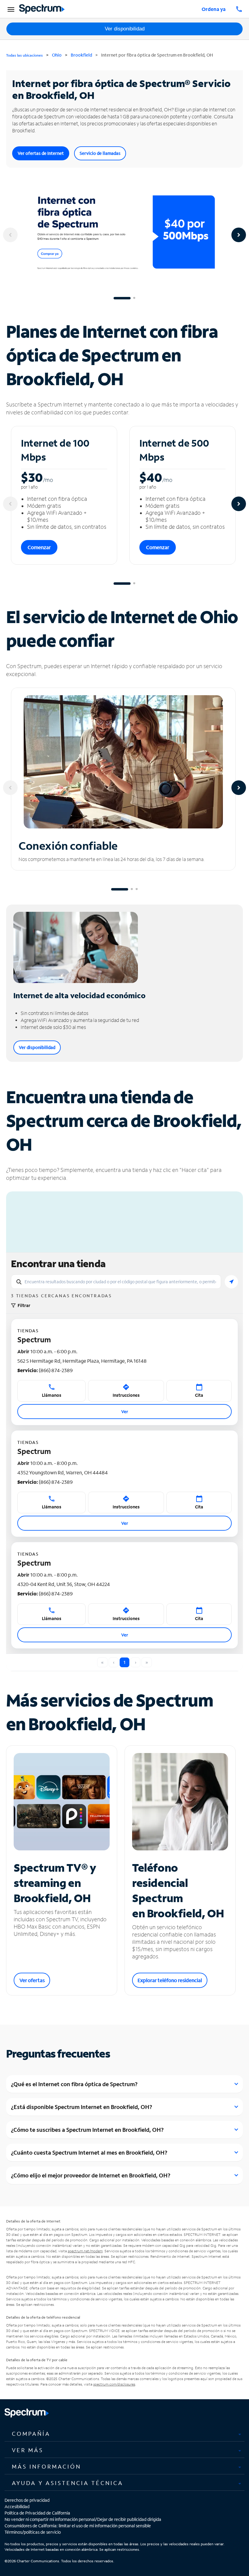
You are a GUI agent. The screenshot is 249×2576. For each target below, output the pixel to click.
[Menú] (10, 9)
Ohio (57, 55)
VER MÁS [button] (28, 2450)
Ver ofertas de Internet (41, 153)
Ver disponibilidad (125, 29)
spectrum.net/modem (85, 2251)
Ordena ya (214, 9)
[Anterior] (10, 235)
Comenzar (39, 547)
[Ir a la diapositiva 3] (137, 889)
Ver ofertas (32, 1980)
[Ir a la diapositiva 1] (122, 298)
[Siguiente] (239, 235)
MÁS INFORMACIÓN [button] (46, 2466)
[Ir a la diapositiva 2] (134, 298)
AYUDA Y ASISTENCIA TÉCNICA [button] (68, 2483)
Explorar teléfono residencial (170, 1980)
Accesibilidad (17, 2506)
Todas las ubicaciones (24, 55)
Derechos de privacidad (27, 2500)
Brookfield (81, 55)
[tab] (124, 2434)
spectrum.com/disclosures (114, 2384)
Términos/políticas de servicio (33, 2532)
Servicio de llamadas (100, 153)
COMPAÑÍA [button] (31, 2434)
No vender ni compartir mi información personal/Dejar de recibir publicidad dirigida (83, 2519)
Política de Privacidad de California (37, 2513)
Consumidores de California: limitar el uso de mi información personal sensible (78, 2526)
